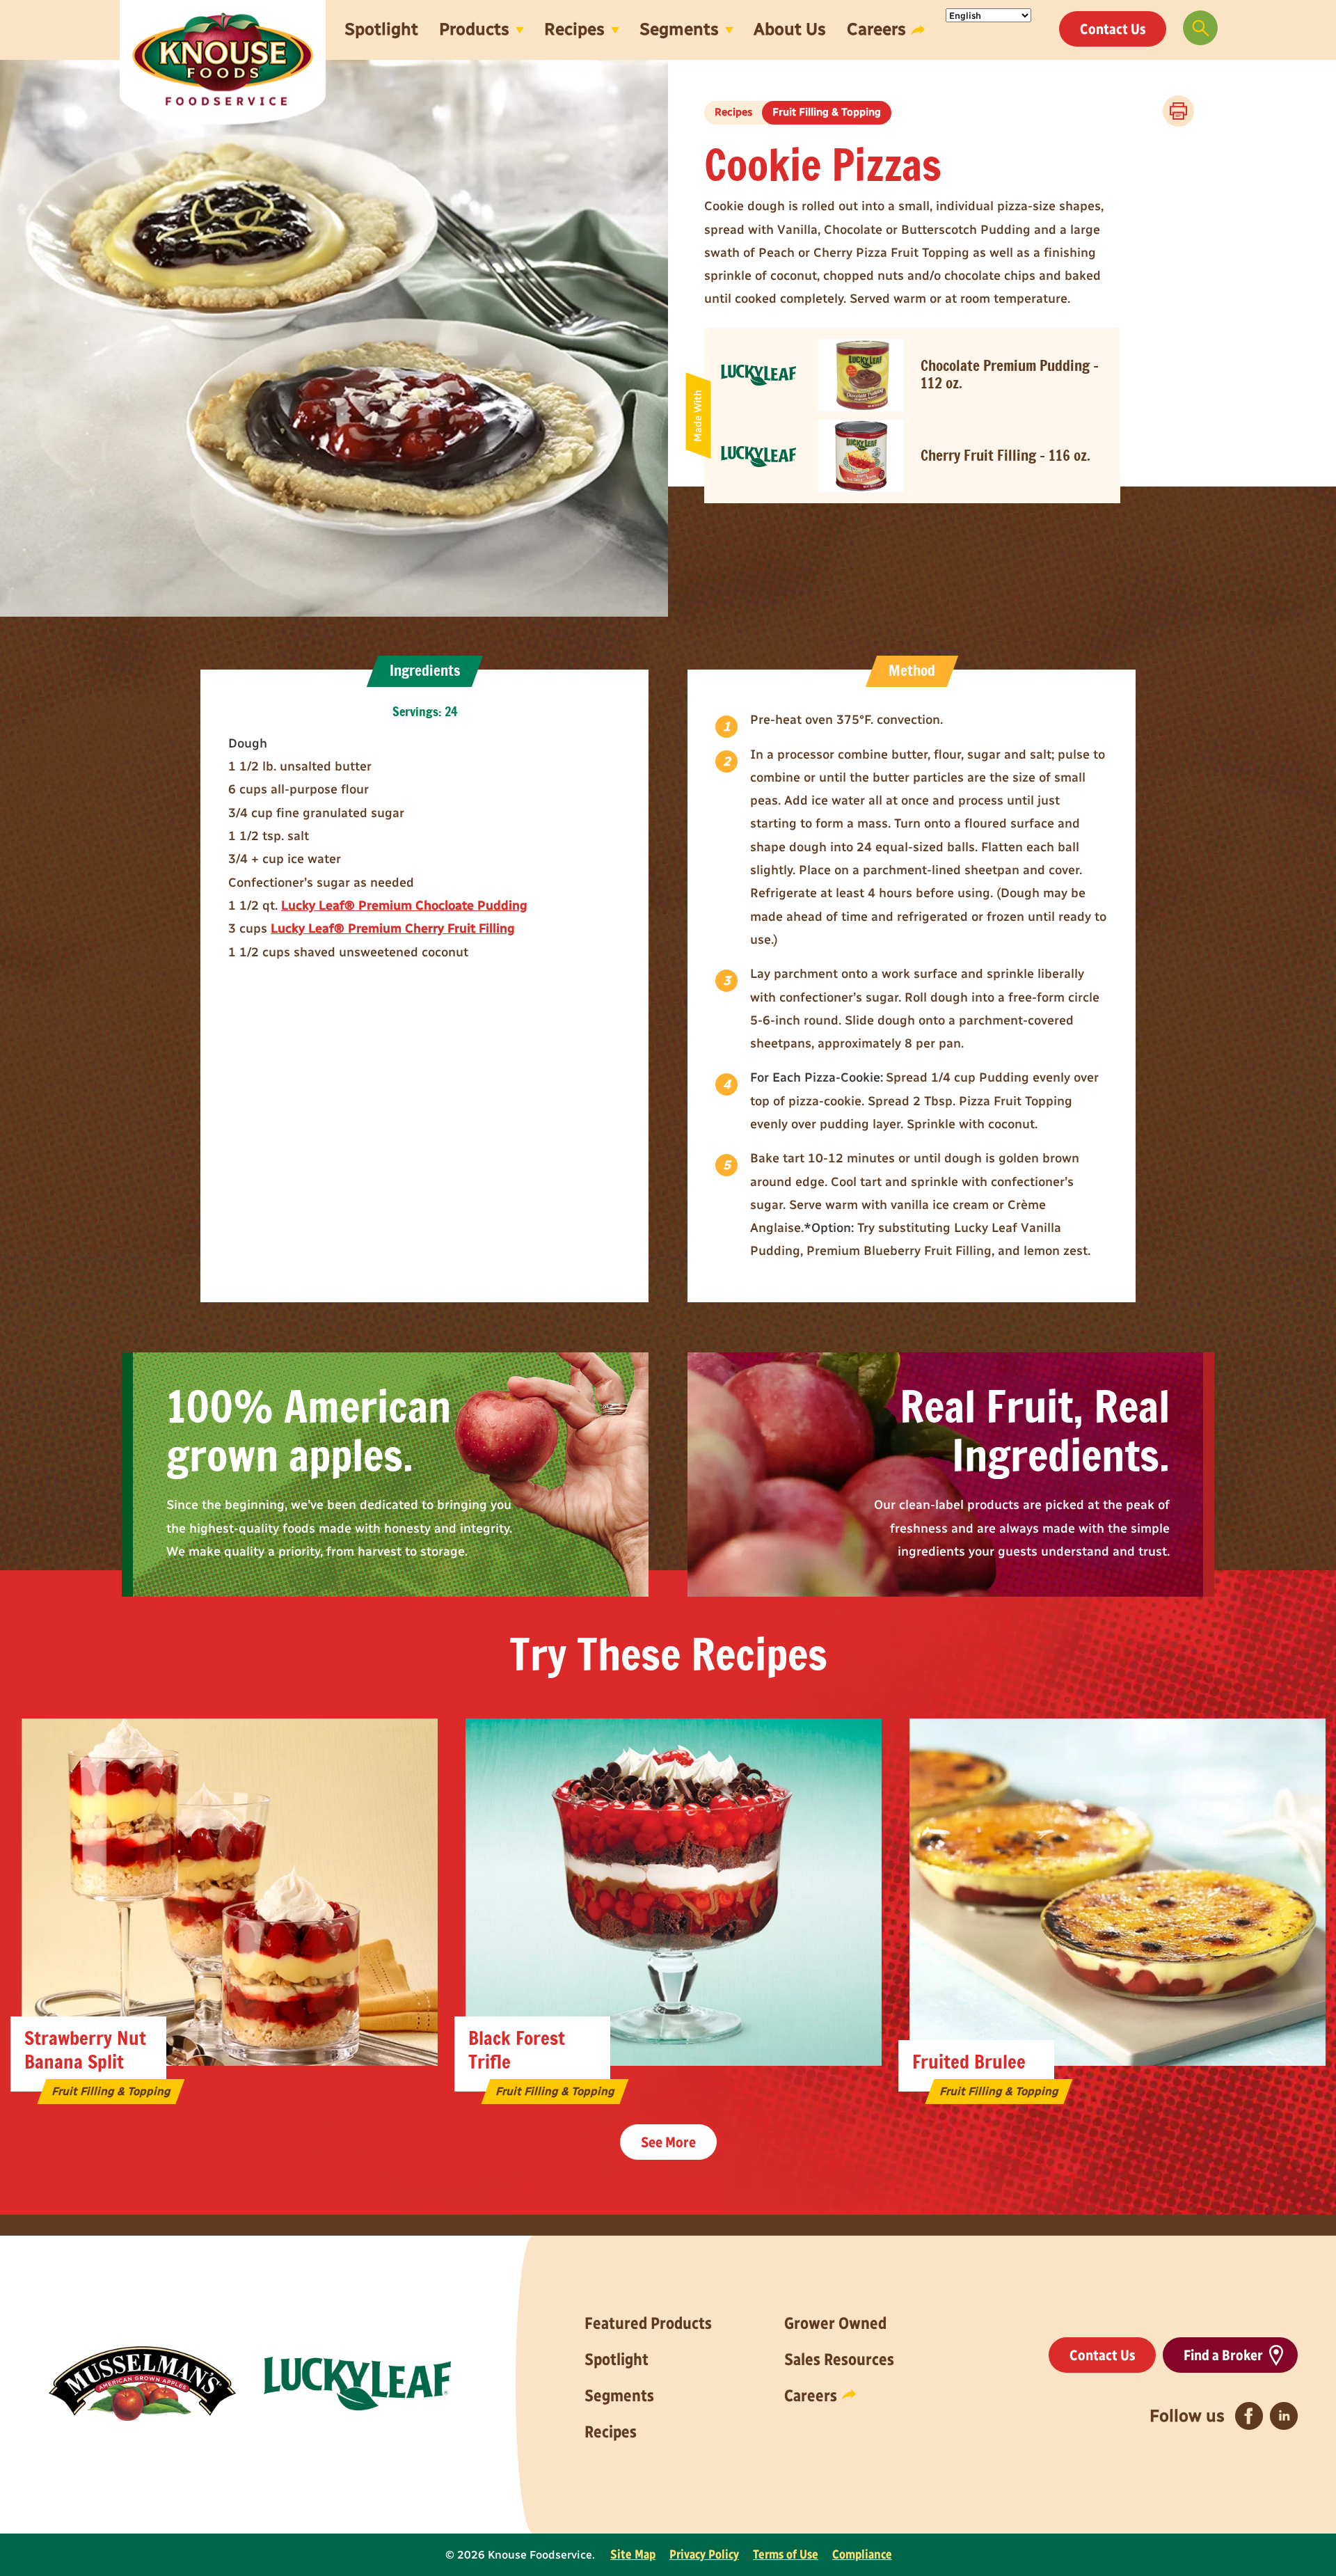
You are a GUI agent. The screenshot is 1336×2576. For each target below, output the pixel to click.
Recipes (574, 29)
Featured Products (648, 2323)
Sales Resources (839, 2359)
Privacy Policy (704, 2554)
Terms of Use (786, 2554)
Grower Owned (835, 2323)
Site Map (633, 2554)
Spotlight (381, 29)
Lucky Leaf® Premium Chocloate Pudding (404, 906)
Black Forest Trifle (517, 2051)
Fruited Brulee (969, 2063)
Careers (876, 29)
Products (474, 29)
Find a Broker (1223, 2355)
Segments (679, 29)
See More (668, 2142)
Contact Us (1113, 29)
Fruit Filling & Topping (827, 112)
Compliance (862, 2554)
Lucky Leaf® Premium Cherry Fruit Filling (393, 929)
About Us (790, 29)
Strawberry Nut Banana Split (85, 2051)
